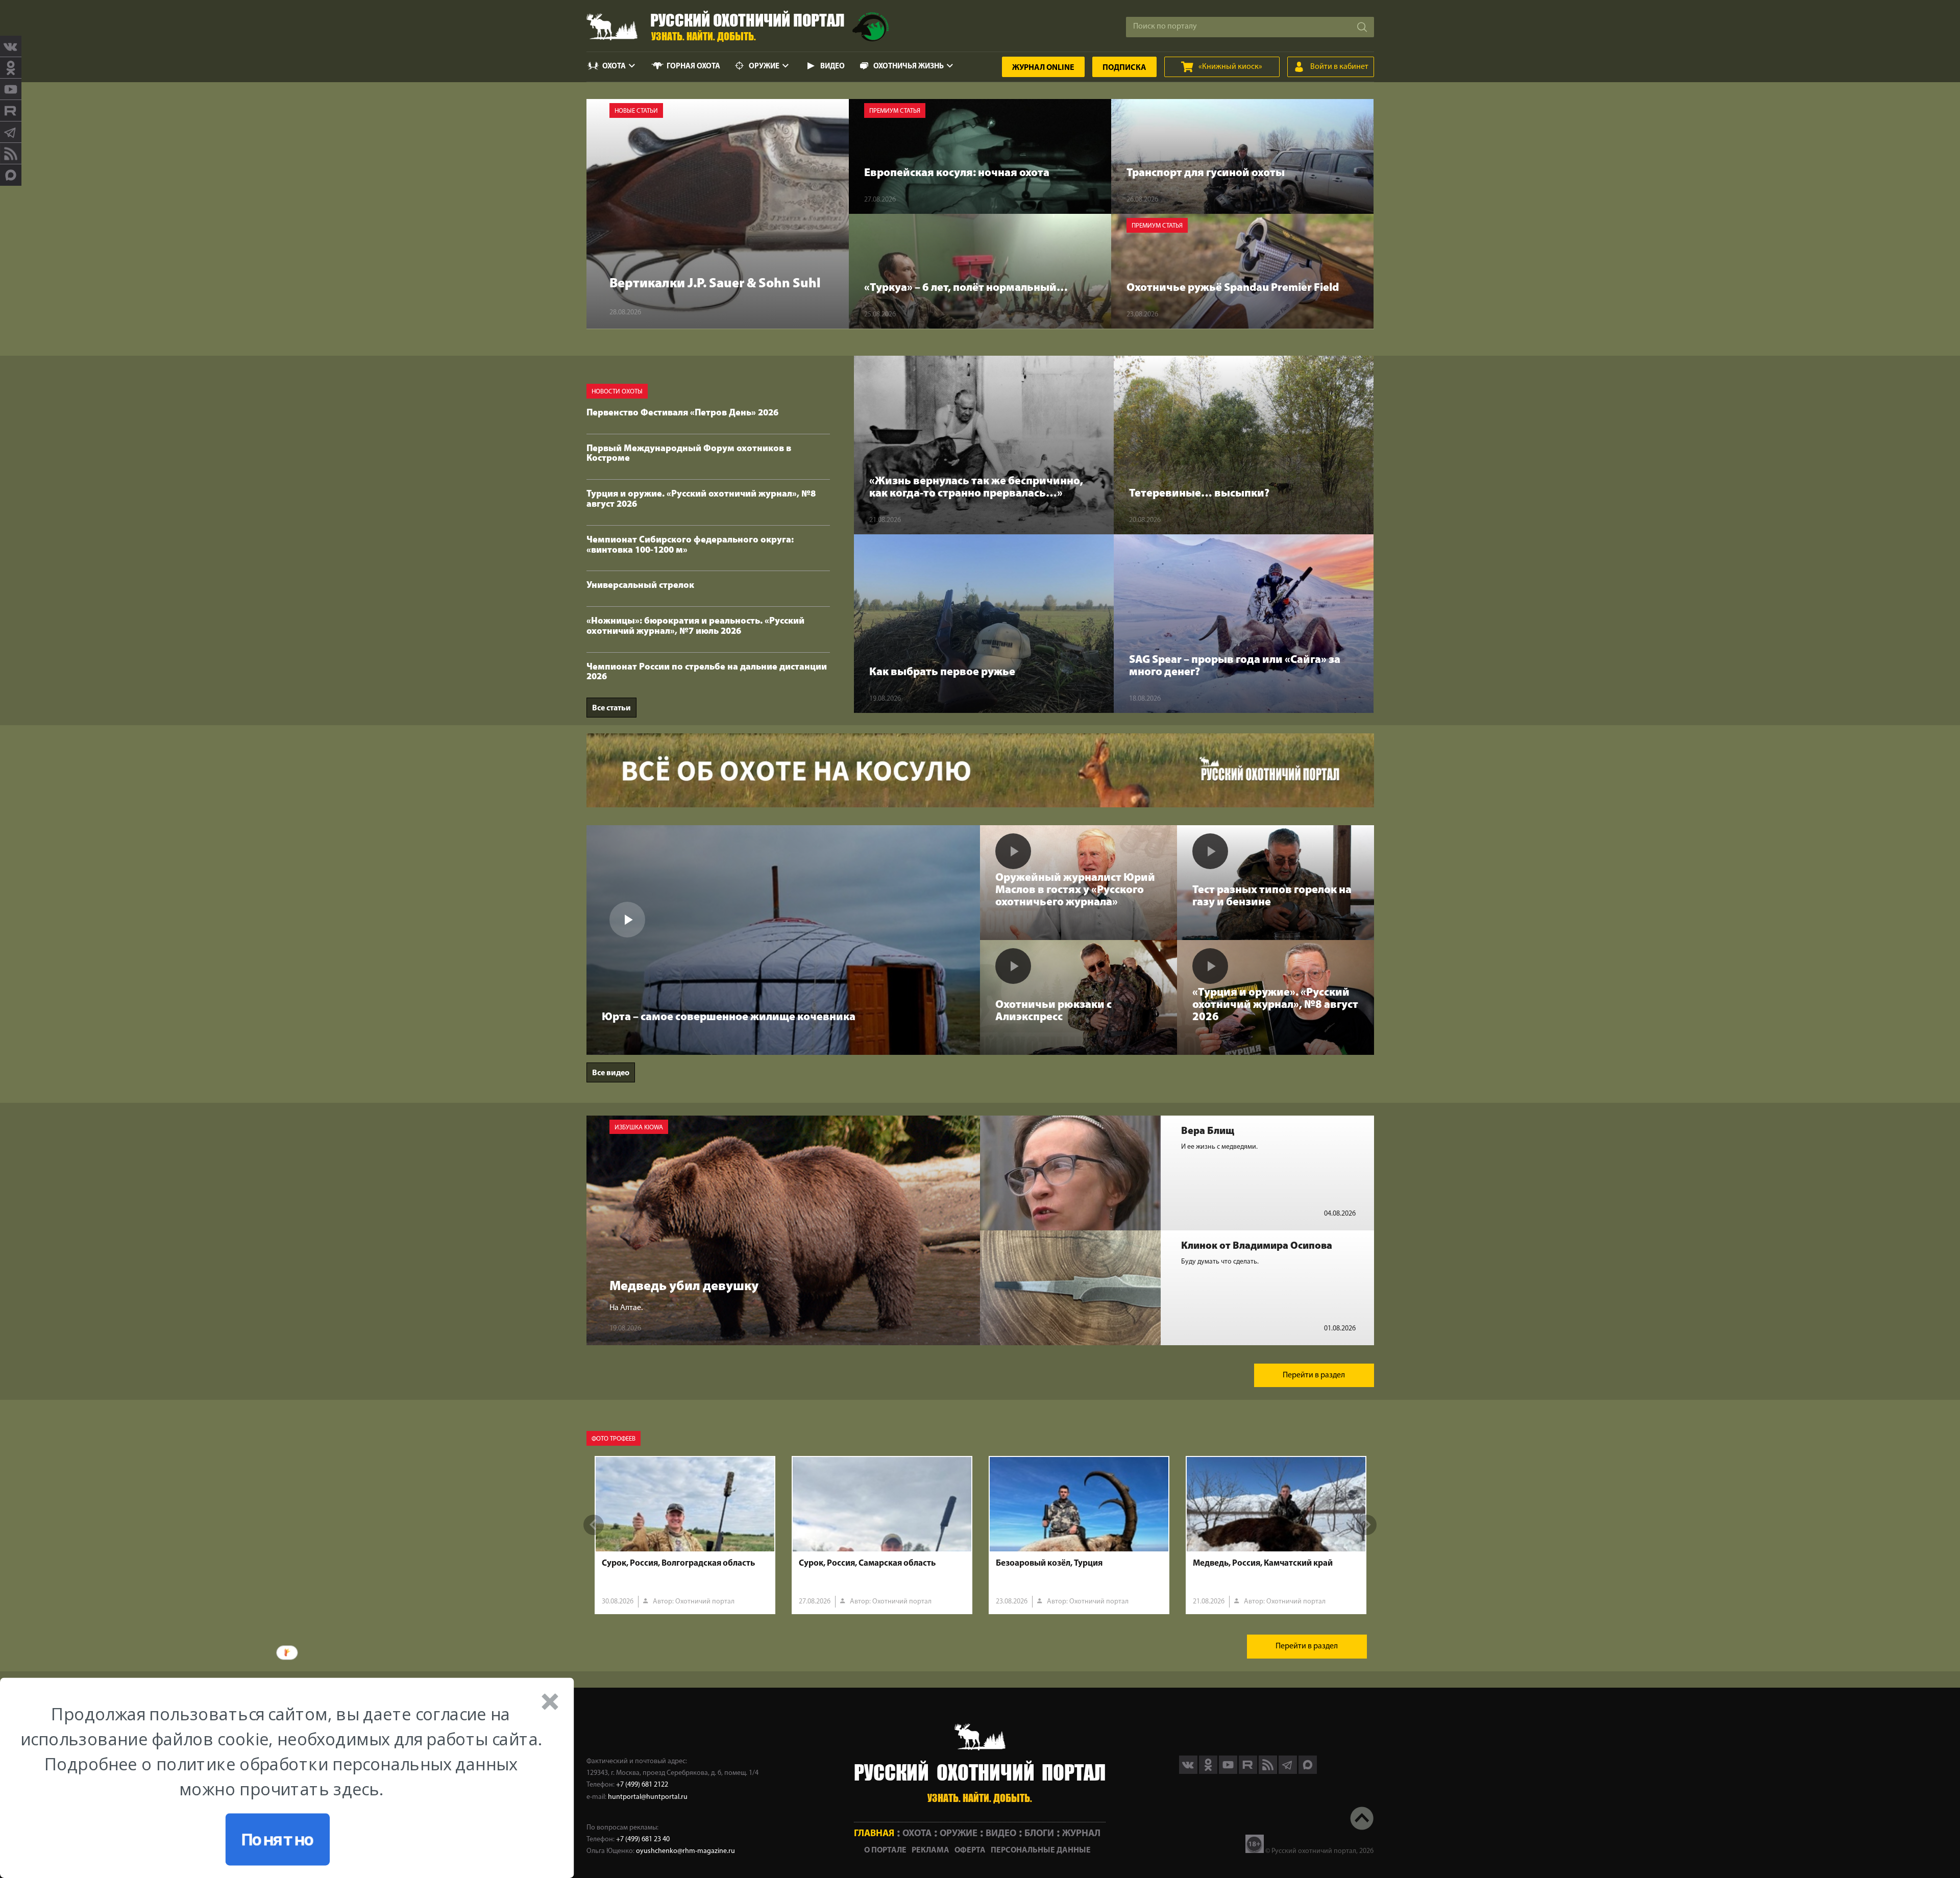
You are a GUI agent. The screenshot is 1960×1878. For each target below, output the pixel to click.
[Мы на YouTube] (11, 89)
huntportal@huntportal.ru (648, 1797)
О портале (885, 1850)
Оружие (764, 67)
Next (1366, 1525)
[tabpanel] (685, 1535)
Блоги (1039, 1834)
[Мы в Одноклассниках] (11, 68)
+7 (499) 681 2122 (642, 1785)
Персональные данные (1041, 1850)
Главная (874, 1834)
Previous (594, 1525)
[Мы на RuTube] (11, 111)
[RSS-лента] (11, 154)
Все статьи (611, 708)
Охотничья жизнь (909, 67)
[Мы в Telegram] (11, 132)
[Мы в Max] (11, 175)
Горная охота (693, 67)
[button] (281, 1751)
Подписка (1124, 68)
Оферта (970, 1850)
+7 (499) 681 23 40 (643, 1839)
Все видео (611, 1073)
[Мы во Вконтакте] (11, 46)
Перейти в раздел (1314, 1375)
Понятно (277, 1839)
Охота (614, 67)
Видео (832, 67)
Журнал (1043, 68)
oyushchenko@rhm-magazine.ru (685, 1851)
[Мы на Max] (1308, 1772)
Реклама (930, 1850)
